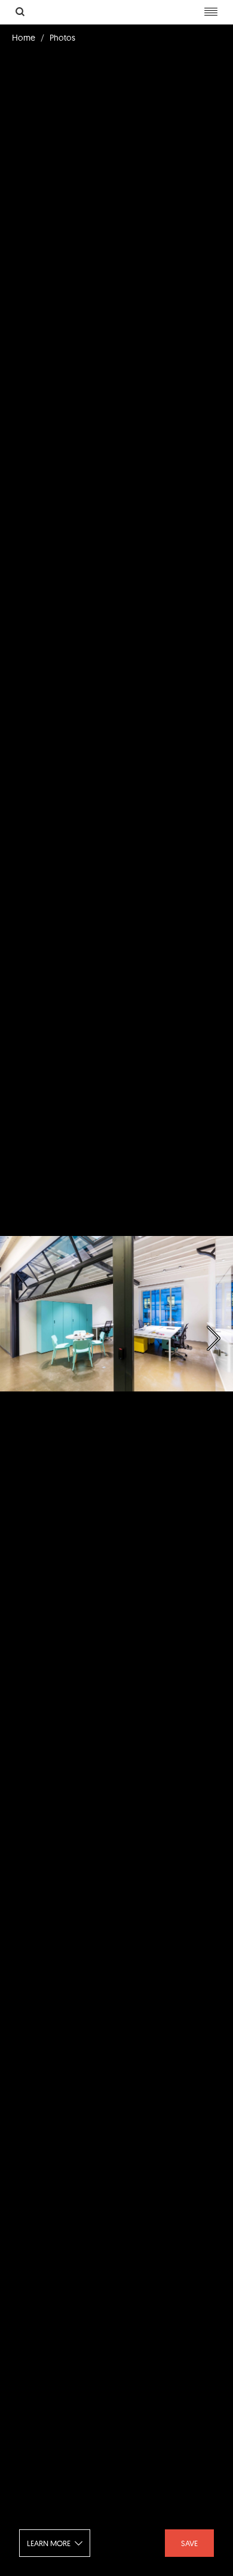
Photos (62, 38)
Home (24, 38)
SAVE (189, 2543)
